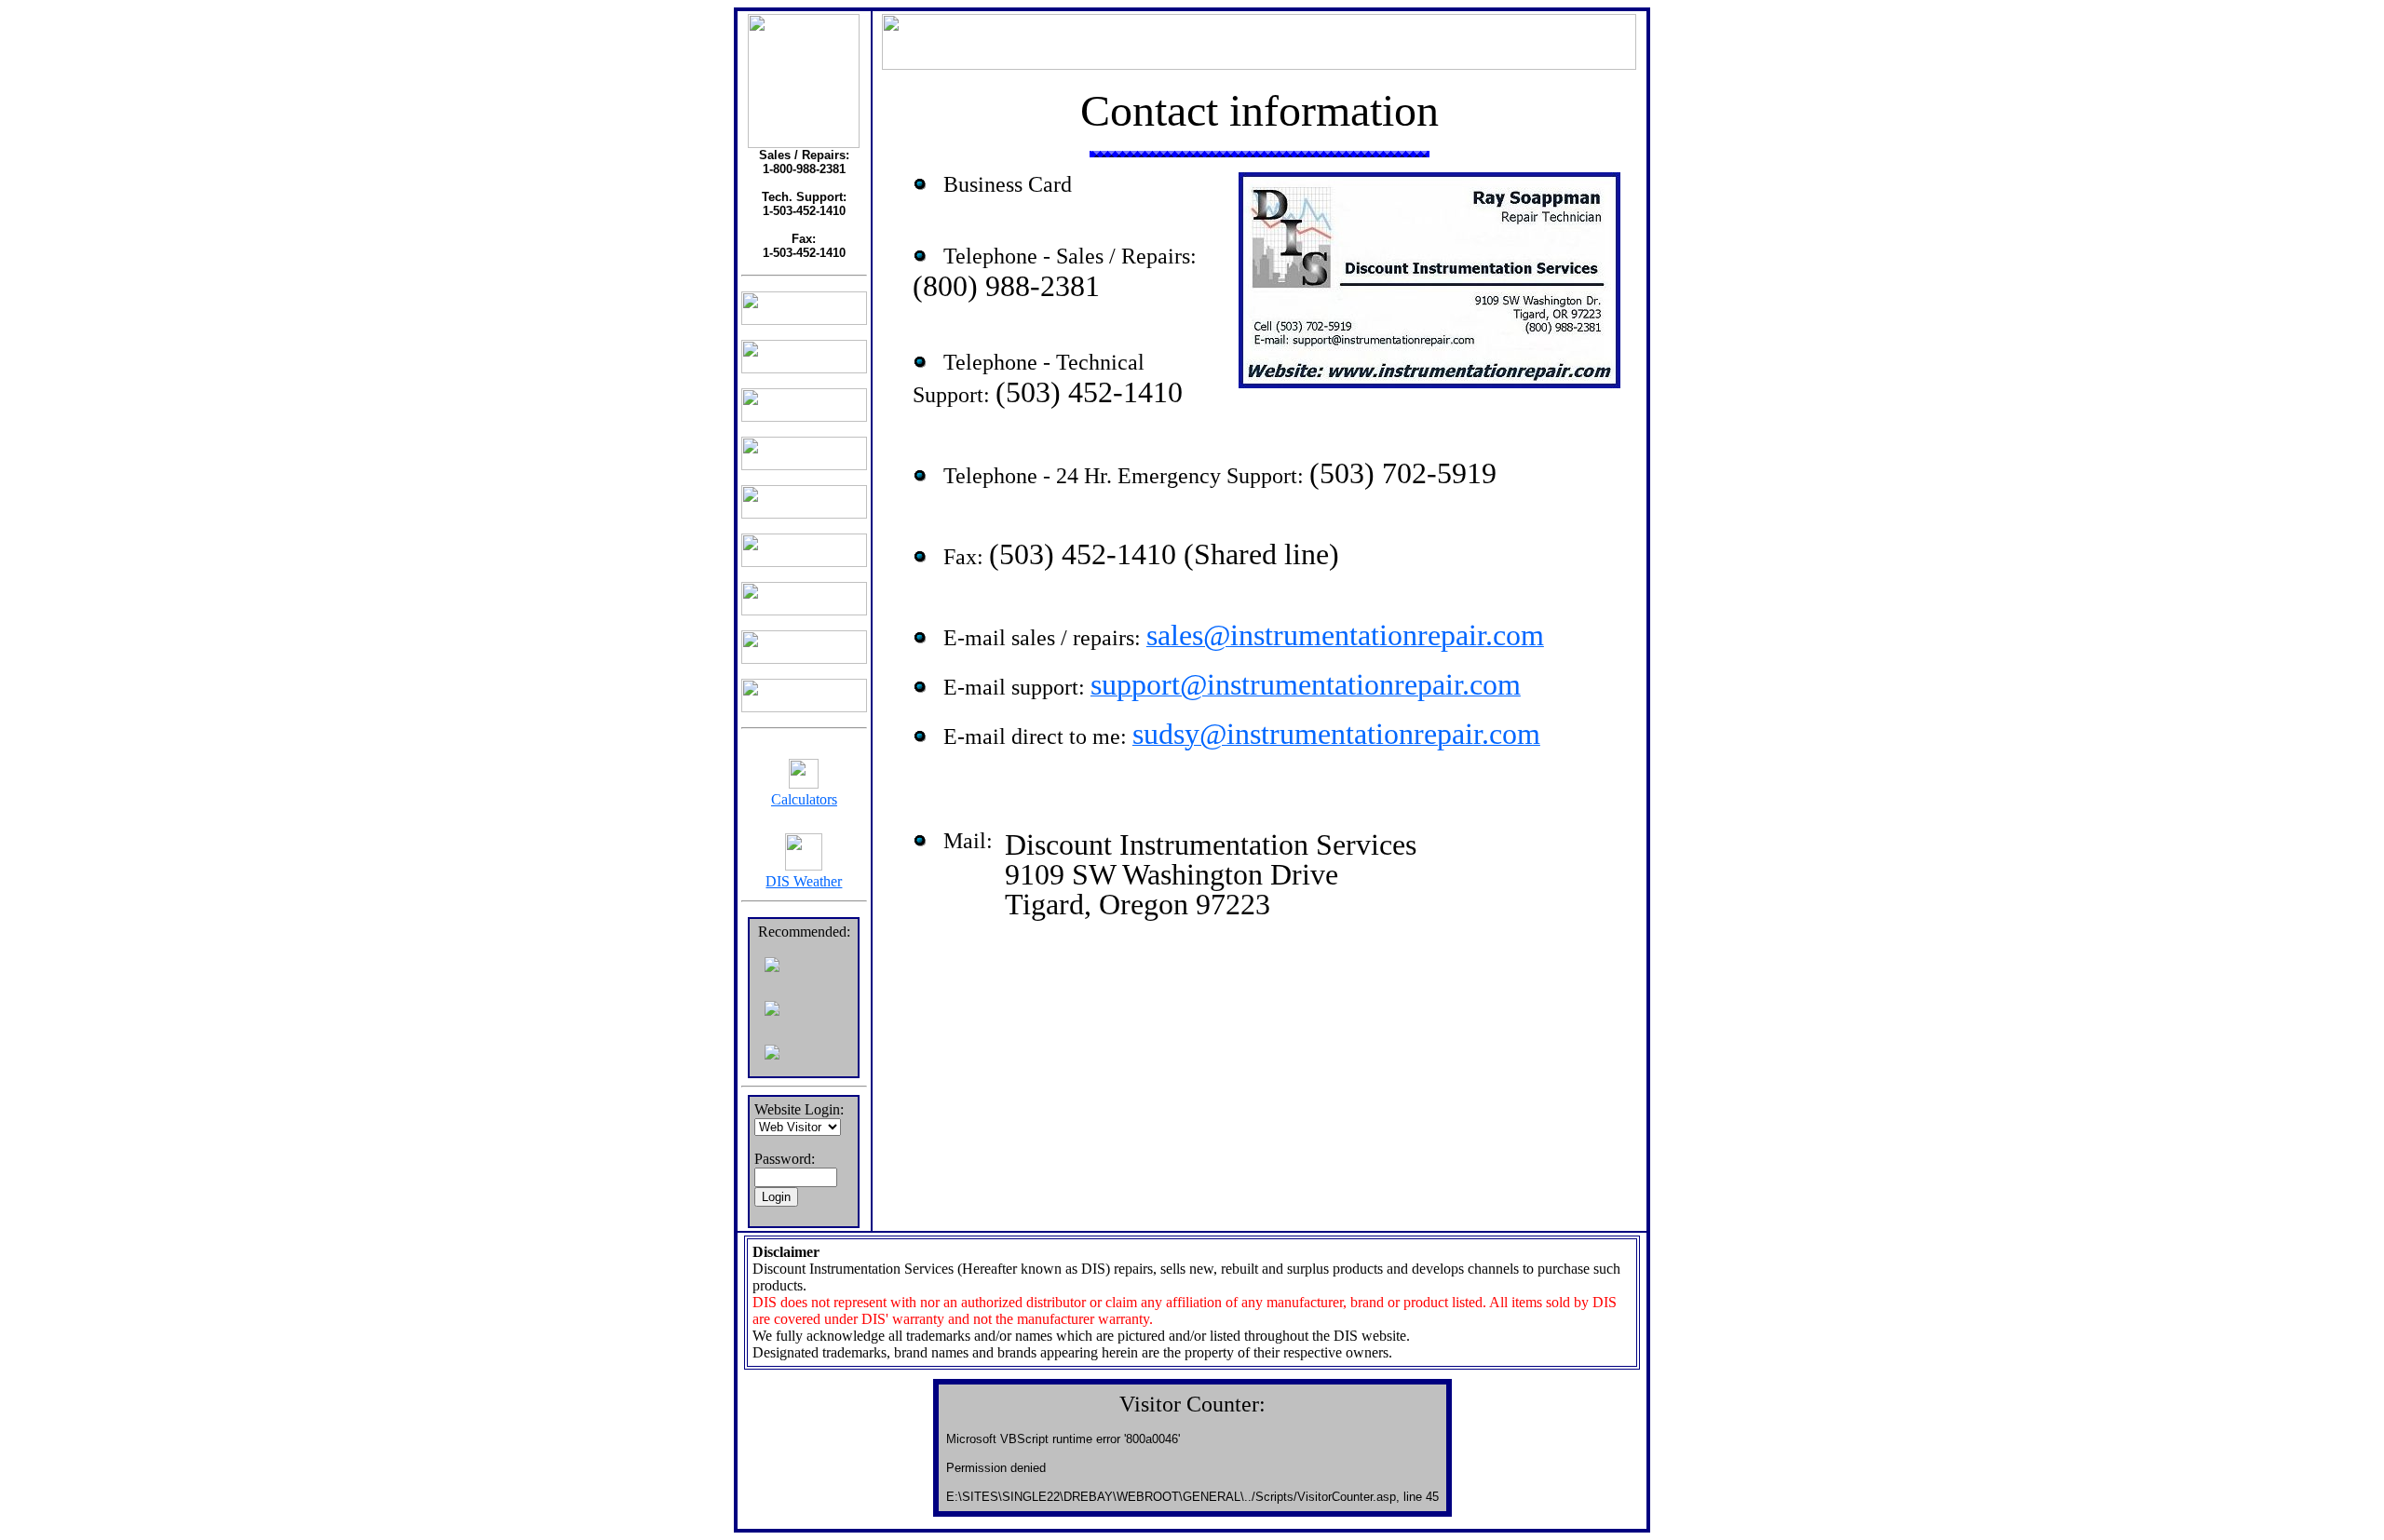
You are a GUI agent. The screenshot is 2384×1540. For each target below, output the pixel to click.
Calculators (804, 799)
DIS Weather (804, 881)
